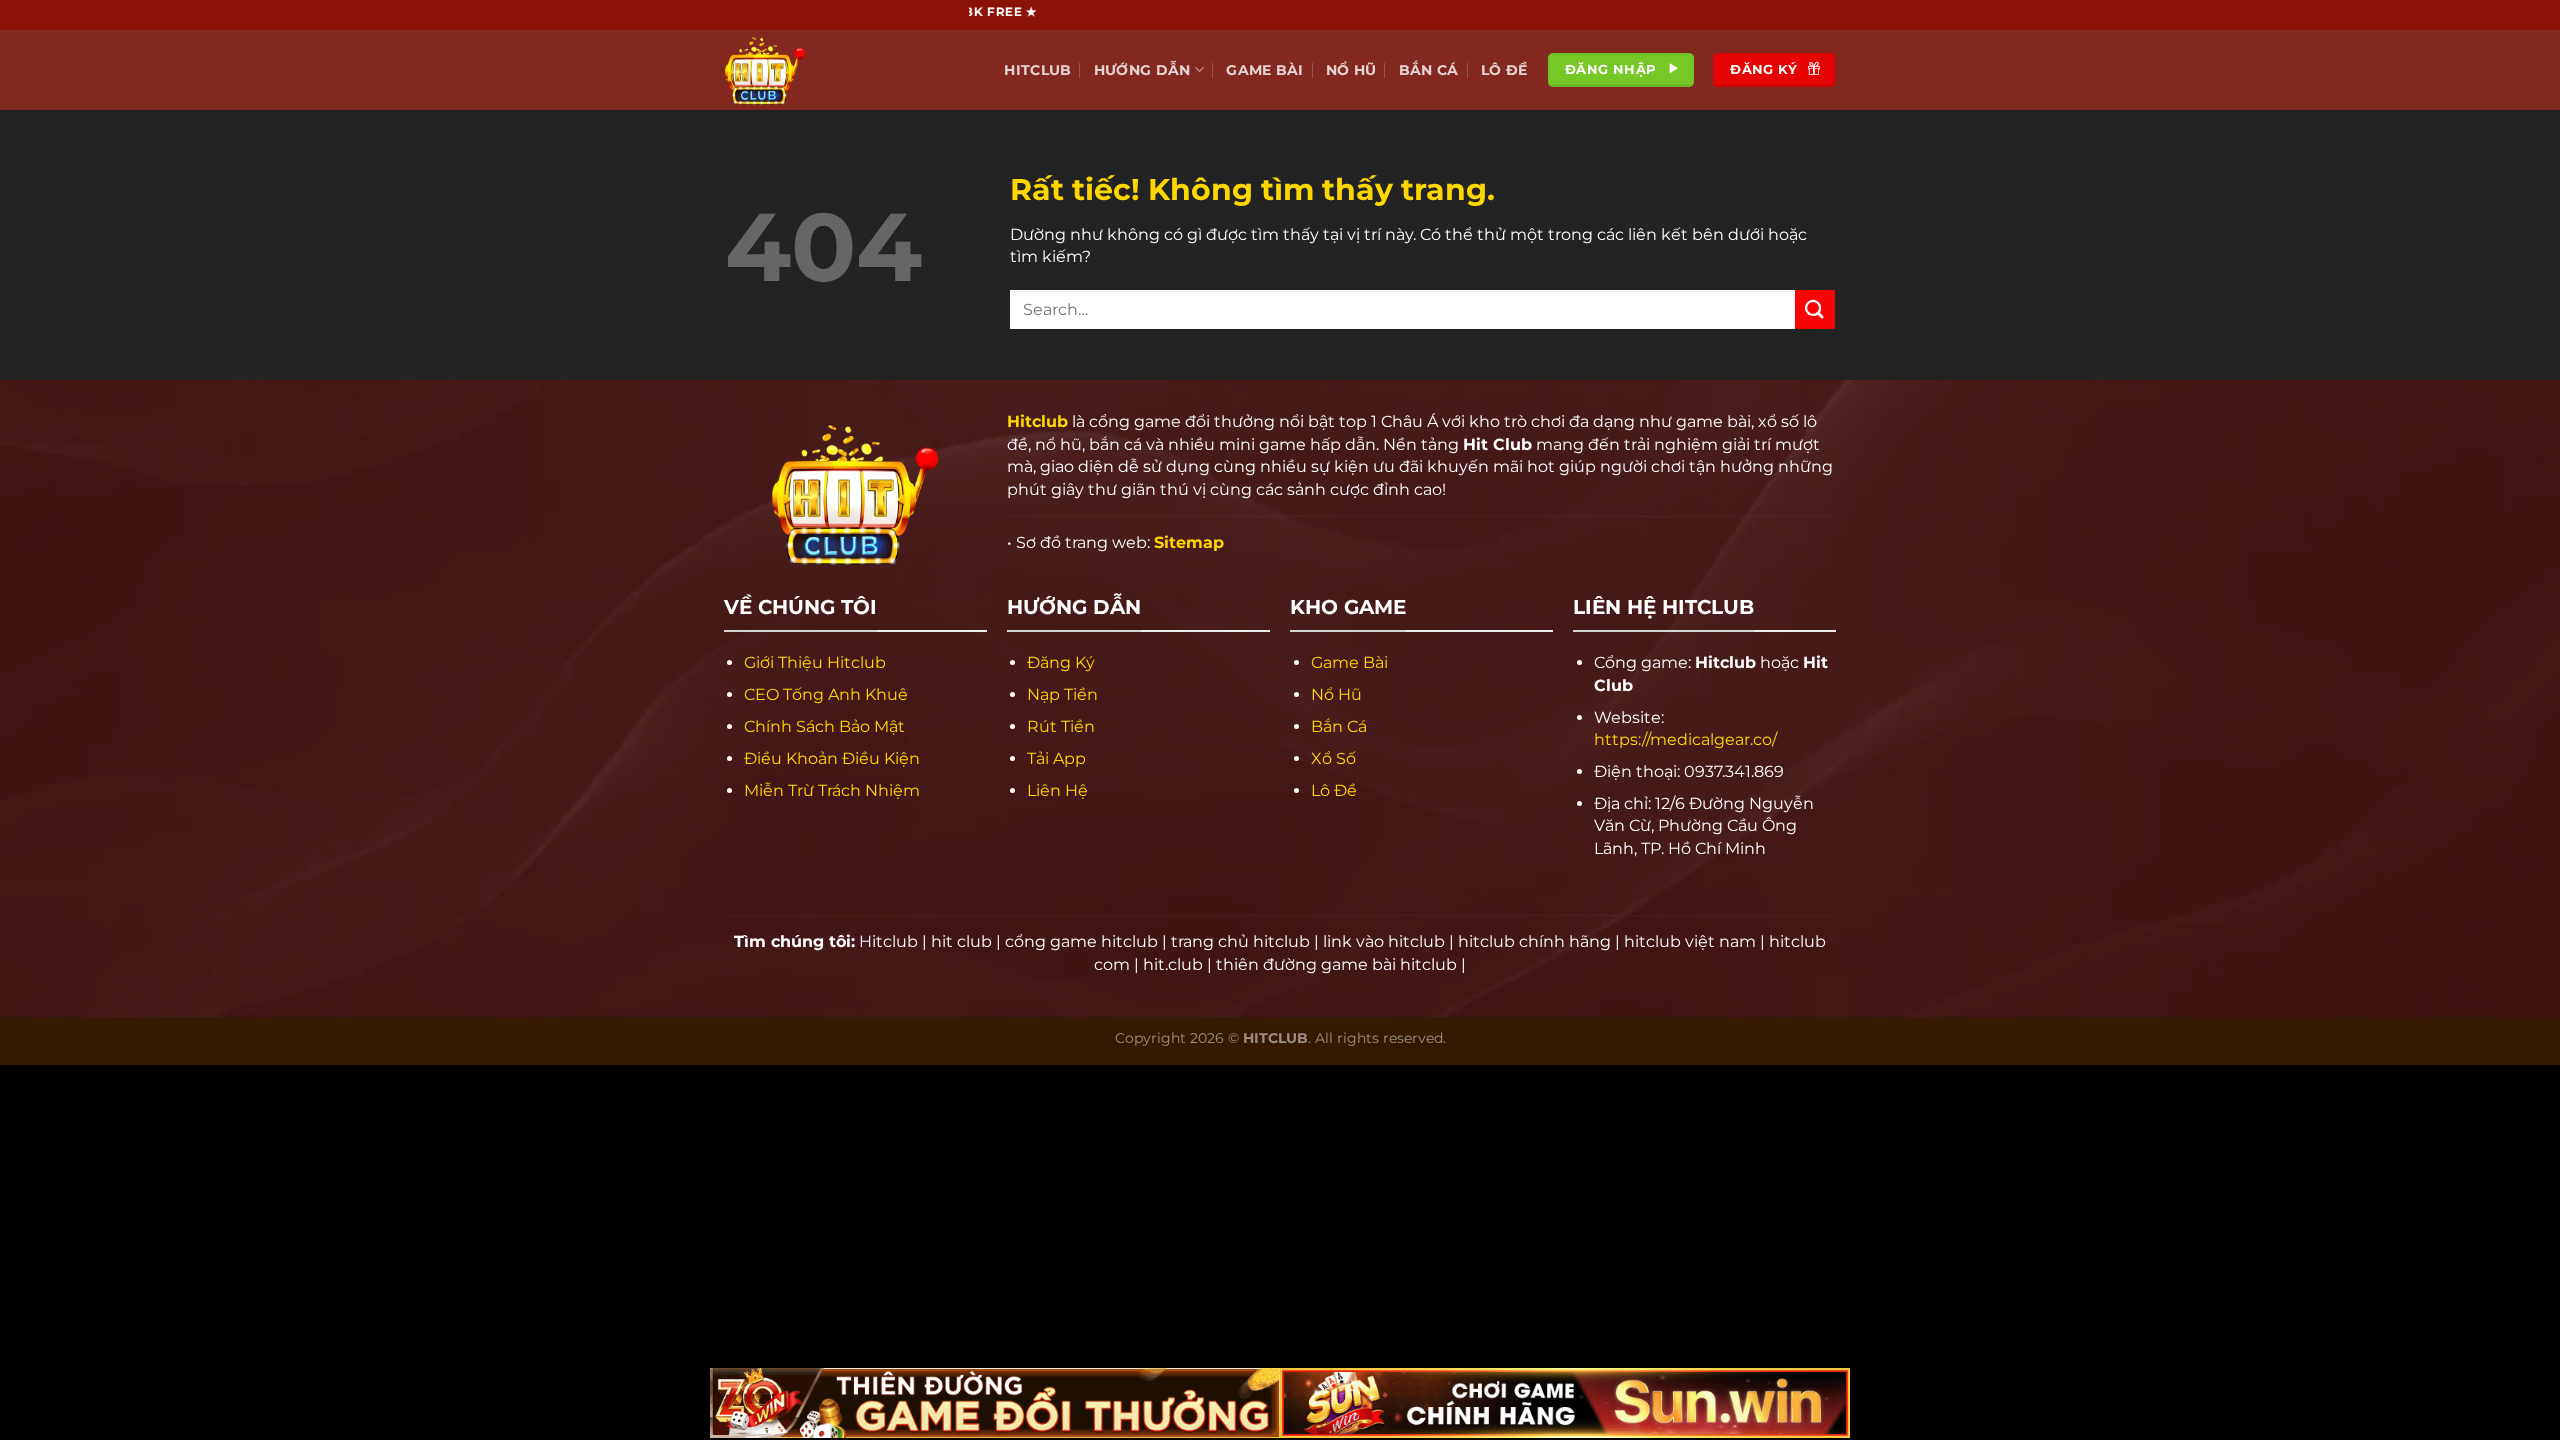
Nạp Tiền (1062, 694)
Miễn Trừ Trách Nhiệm (832, 790)
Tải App (1056, 758)
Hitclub (1037, 70)
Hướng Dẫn (1142, 70)
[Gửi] (1815, 309)
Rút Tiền (1061, 726)
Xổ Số (1333, 758)
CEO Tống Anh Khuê (826, 694)
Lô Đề (1504, 70)
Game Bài (1264, 70)
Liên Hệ (1057, 790)
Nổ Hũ (1351, 70)
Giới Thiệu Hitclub (815, 662)
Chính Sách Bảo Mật (824, 726)
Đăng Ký (1061, 662)
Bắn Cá (1429, 70)
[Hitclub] (825, 70)
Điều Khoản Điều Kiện (832, 758)
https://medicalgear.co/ (1685, 739)
